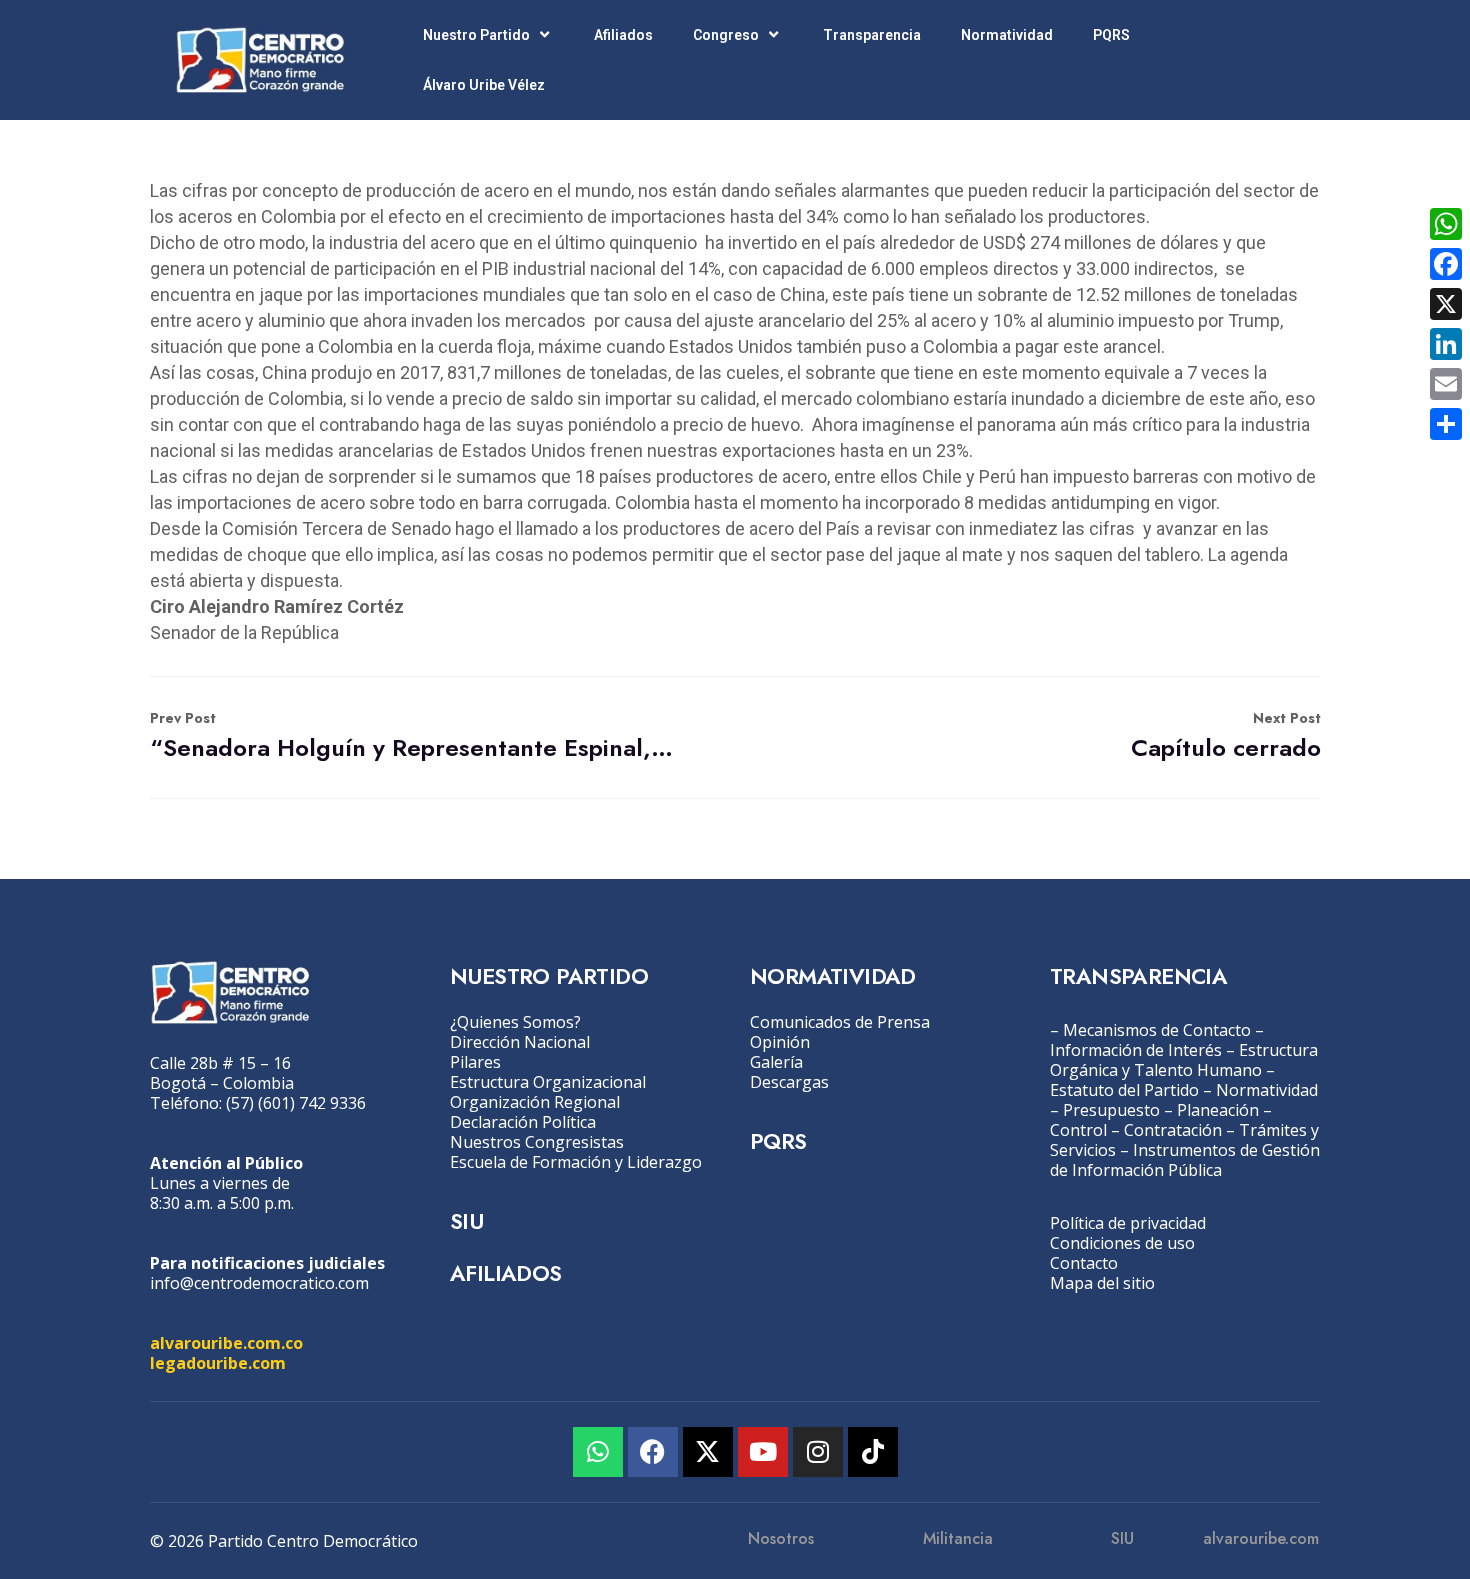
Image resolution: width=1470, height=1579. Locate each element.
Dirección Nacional (520, 1042)
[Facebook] (653, 1452)
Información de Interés (1136, 1050)
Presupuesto (1111, 1110)
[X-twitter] (708, 1452)
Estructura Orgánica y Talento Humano (1184, 1060)
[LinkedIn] (1446, 344)
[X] (1446, 304)
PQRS (1111, 35)
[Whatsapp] (598, 1452)
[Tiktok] (873, 1452)
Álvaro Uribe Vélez (484, 85)
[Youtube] (763, 1452)
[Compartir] (1446, 424)
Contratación (1173, 1130)
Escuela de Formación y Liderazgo (576, 1162)
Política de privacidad (1128, 1223)
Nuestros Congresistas (537, 1142)
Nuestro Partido (476, 35)
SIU (466, 1221)
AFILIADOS (506, 1273)
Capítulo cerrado (1226, 736)
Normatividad (1007, 35)
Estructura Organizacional (548, 1082)
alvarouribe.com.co (226, 1343)
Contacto (1084, 1263)
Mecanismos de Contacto (1157, 1030)
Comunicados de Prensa (840, 1022)
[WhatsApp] (1446, 224)
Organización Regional (535, 1102)
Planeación (1218, 1110)
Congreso (726, 35)
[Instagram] (818, 1452)
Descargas (789, 1082)
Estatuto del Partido (1124, 1090)
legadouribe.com (218, 1363)
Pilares (475, 1062)
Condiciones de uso (1122, 1243)
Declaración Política (523, 1122)
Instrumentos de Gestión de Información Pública (1185, 1160)
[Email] (1446, 384)
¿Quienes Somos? (515, 1022)
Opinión (780, 1042)
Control (1078, 1130)
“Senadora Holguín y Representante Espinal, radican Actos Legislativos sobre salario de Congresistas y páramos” (413, 736)
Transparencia (872, 35)
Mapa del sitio (1102, 1283)
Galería (776, 1062)
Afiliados (623, 35)
